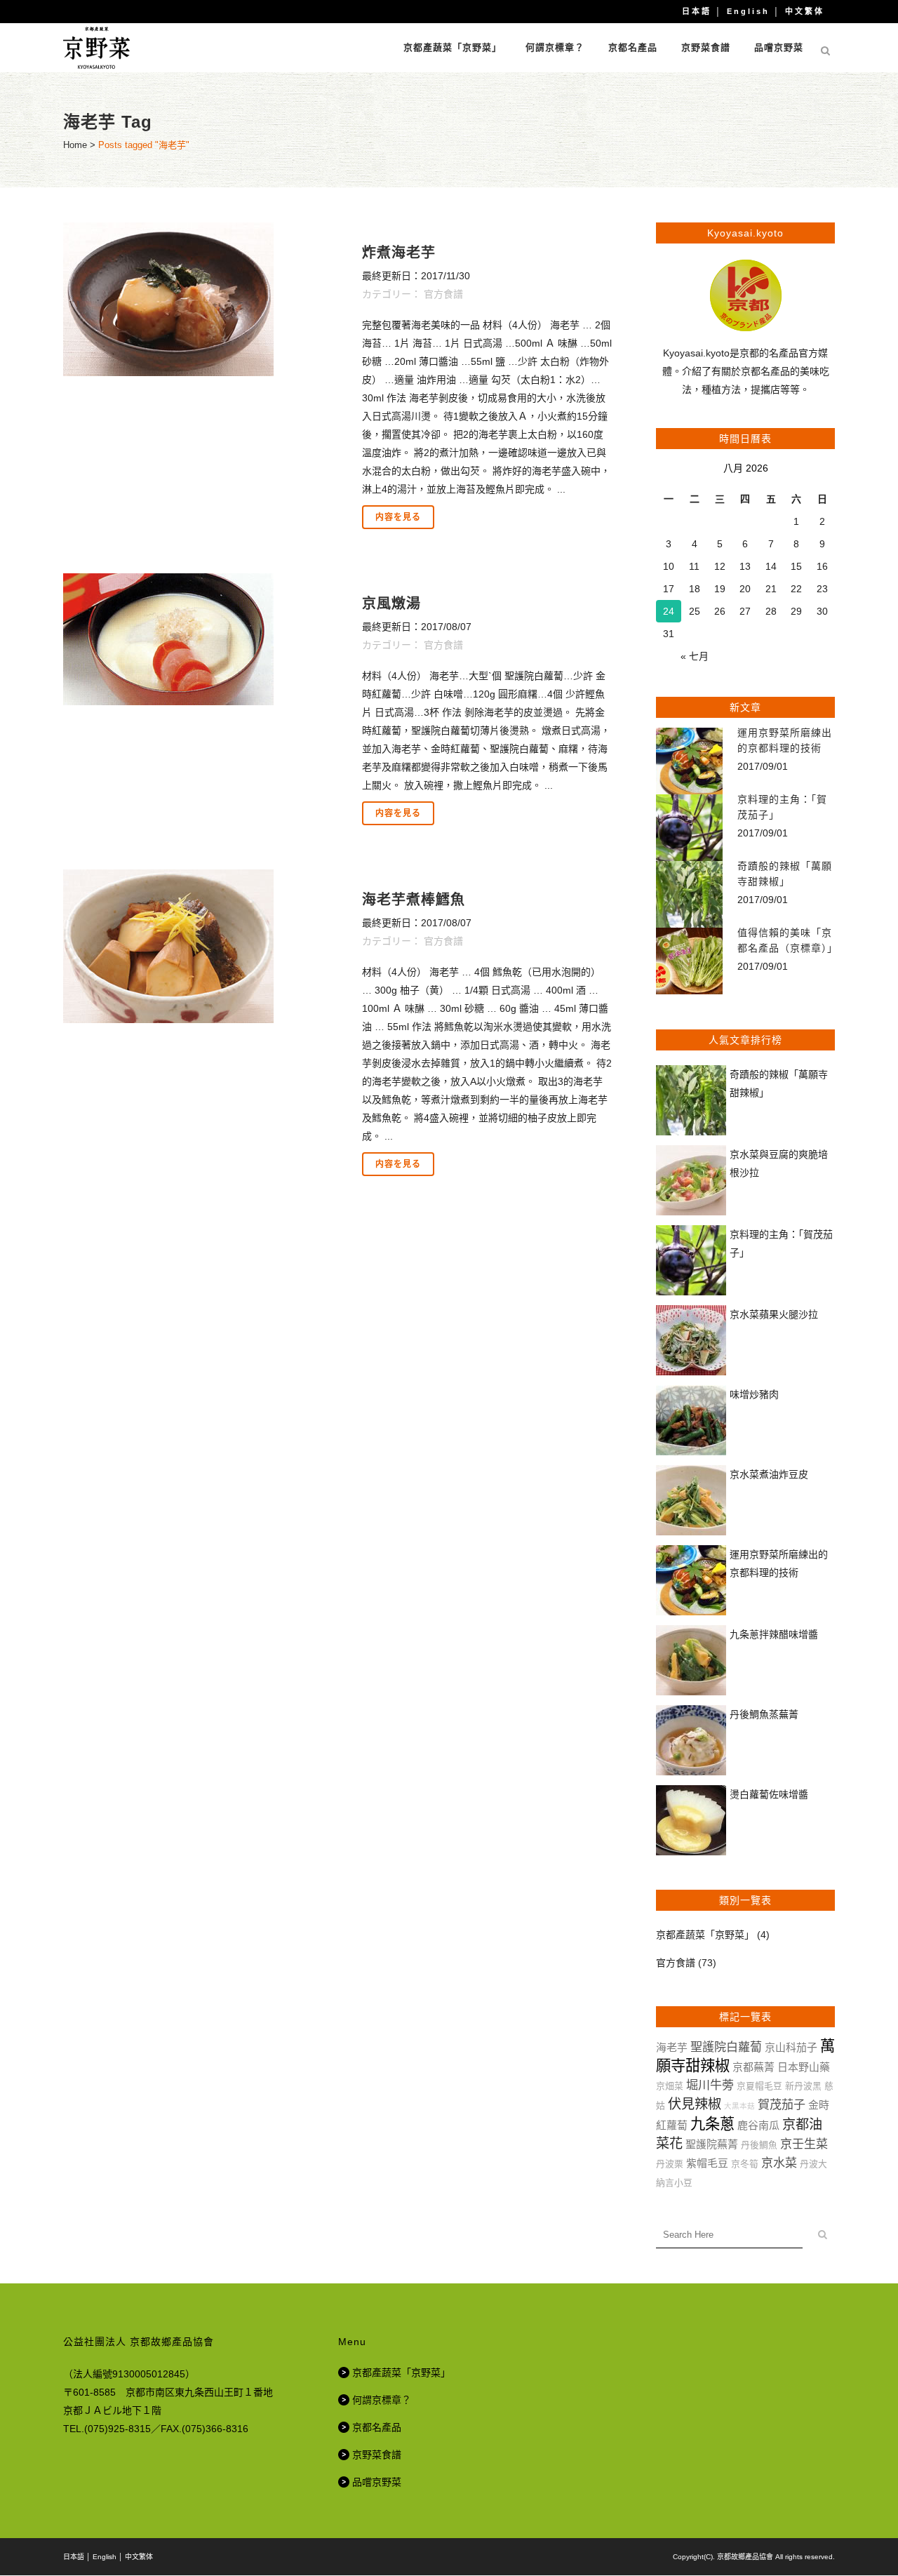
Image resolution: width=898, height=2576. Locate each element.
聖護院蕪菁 (712, 2144)
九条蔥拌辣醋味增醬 (774, 1634)
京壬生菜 (804, 2144)
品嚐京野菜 (377, 2482)
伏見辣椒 (695, 2104)
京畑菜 (670, 2086)
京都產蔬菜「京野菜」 (705, 1935)
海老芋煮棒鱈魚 (414, 900)
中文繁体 (805, 11)
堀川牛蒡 (710, 2085)
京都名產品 (377, 2427)
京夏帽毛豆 (759, 2086)
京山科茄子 (791, 2047)
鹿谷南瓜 (758, 2125)
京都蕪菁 (753, 2067)
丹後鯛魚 (759, 2145)
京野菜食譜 (377, 2455)
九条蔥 (712, 2124)
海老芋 (672, 2047)
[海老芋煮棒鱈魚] (205, 946)
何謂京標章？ (382, 2400)
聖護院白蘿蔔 (726, 2047)
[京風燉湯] (205, 639)
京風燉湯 (391, 603)
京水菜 (779, 2163)
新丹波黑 (803, 2086)
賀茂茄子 (782, 2105)
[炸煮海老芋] (205, 299)
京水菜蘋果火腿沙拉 (774, 1314)
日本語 (697, 11)
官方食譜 (443, 294)
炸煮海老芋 (399, 253)
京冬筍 (745, 2164)
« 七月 (695, 656)
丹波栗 (670, 2164)
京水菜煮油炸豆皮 (769, 1474)
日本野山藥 (804, 2067)
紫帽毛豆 (707, 2163)
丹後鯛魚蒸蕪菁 (764, 1714)
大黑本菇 (739, 2106)
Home (75, 145)
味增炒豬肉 (754, 1394)
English (748, 11)
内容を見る (398, 517)
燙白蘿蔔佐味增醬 (769, 1794)
